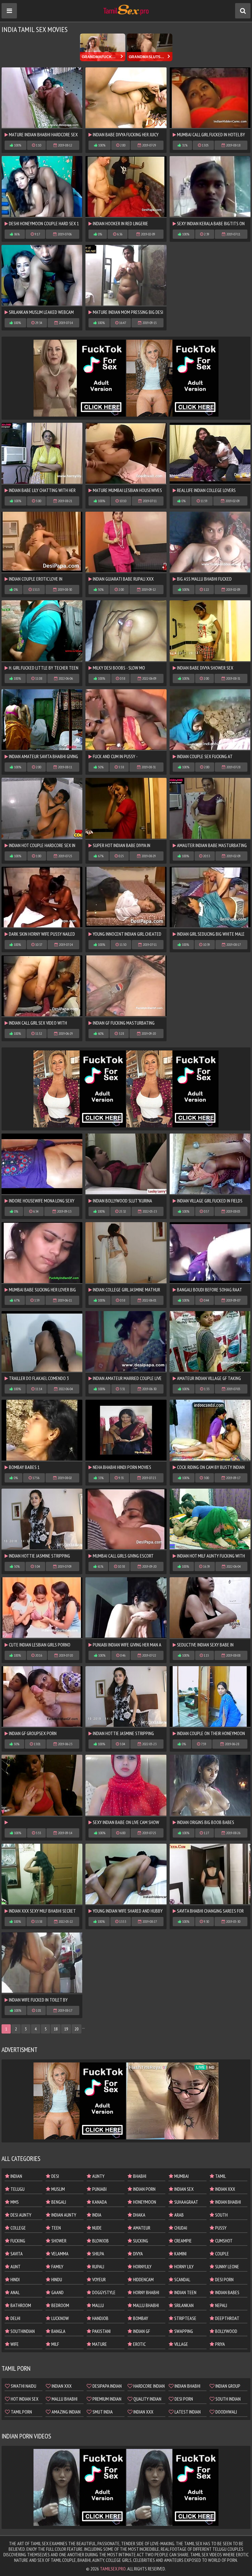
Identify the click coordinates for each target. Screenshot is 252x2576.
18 (56, 2029)
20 (77, 2029)
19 (66, 2029)
